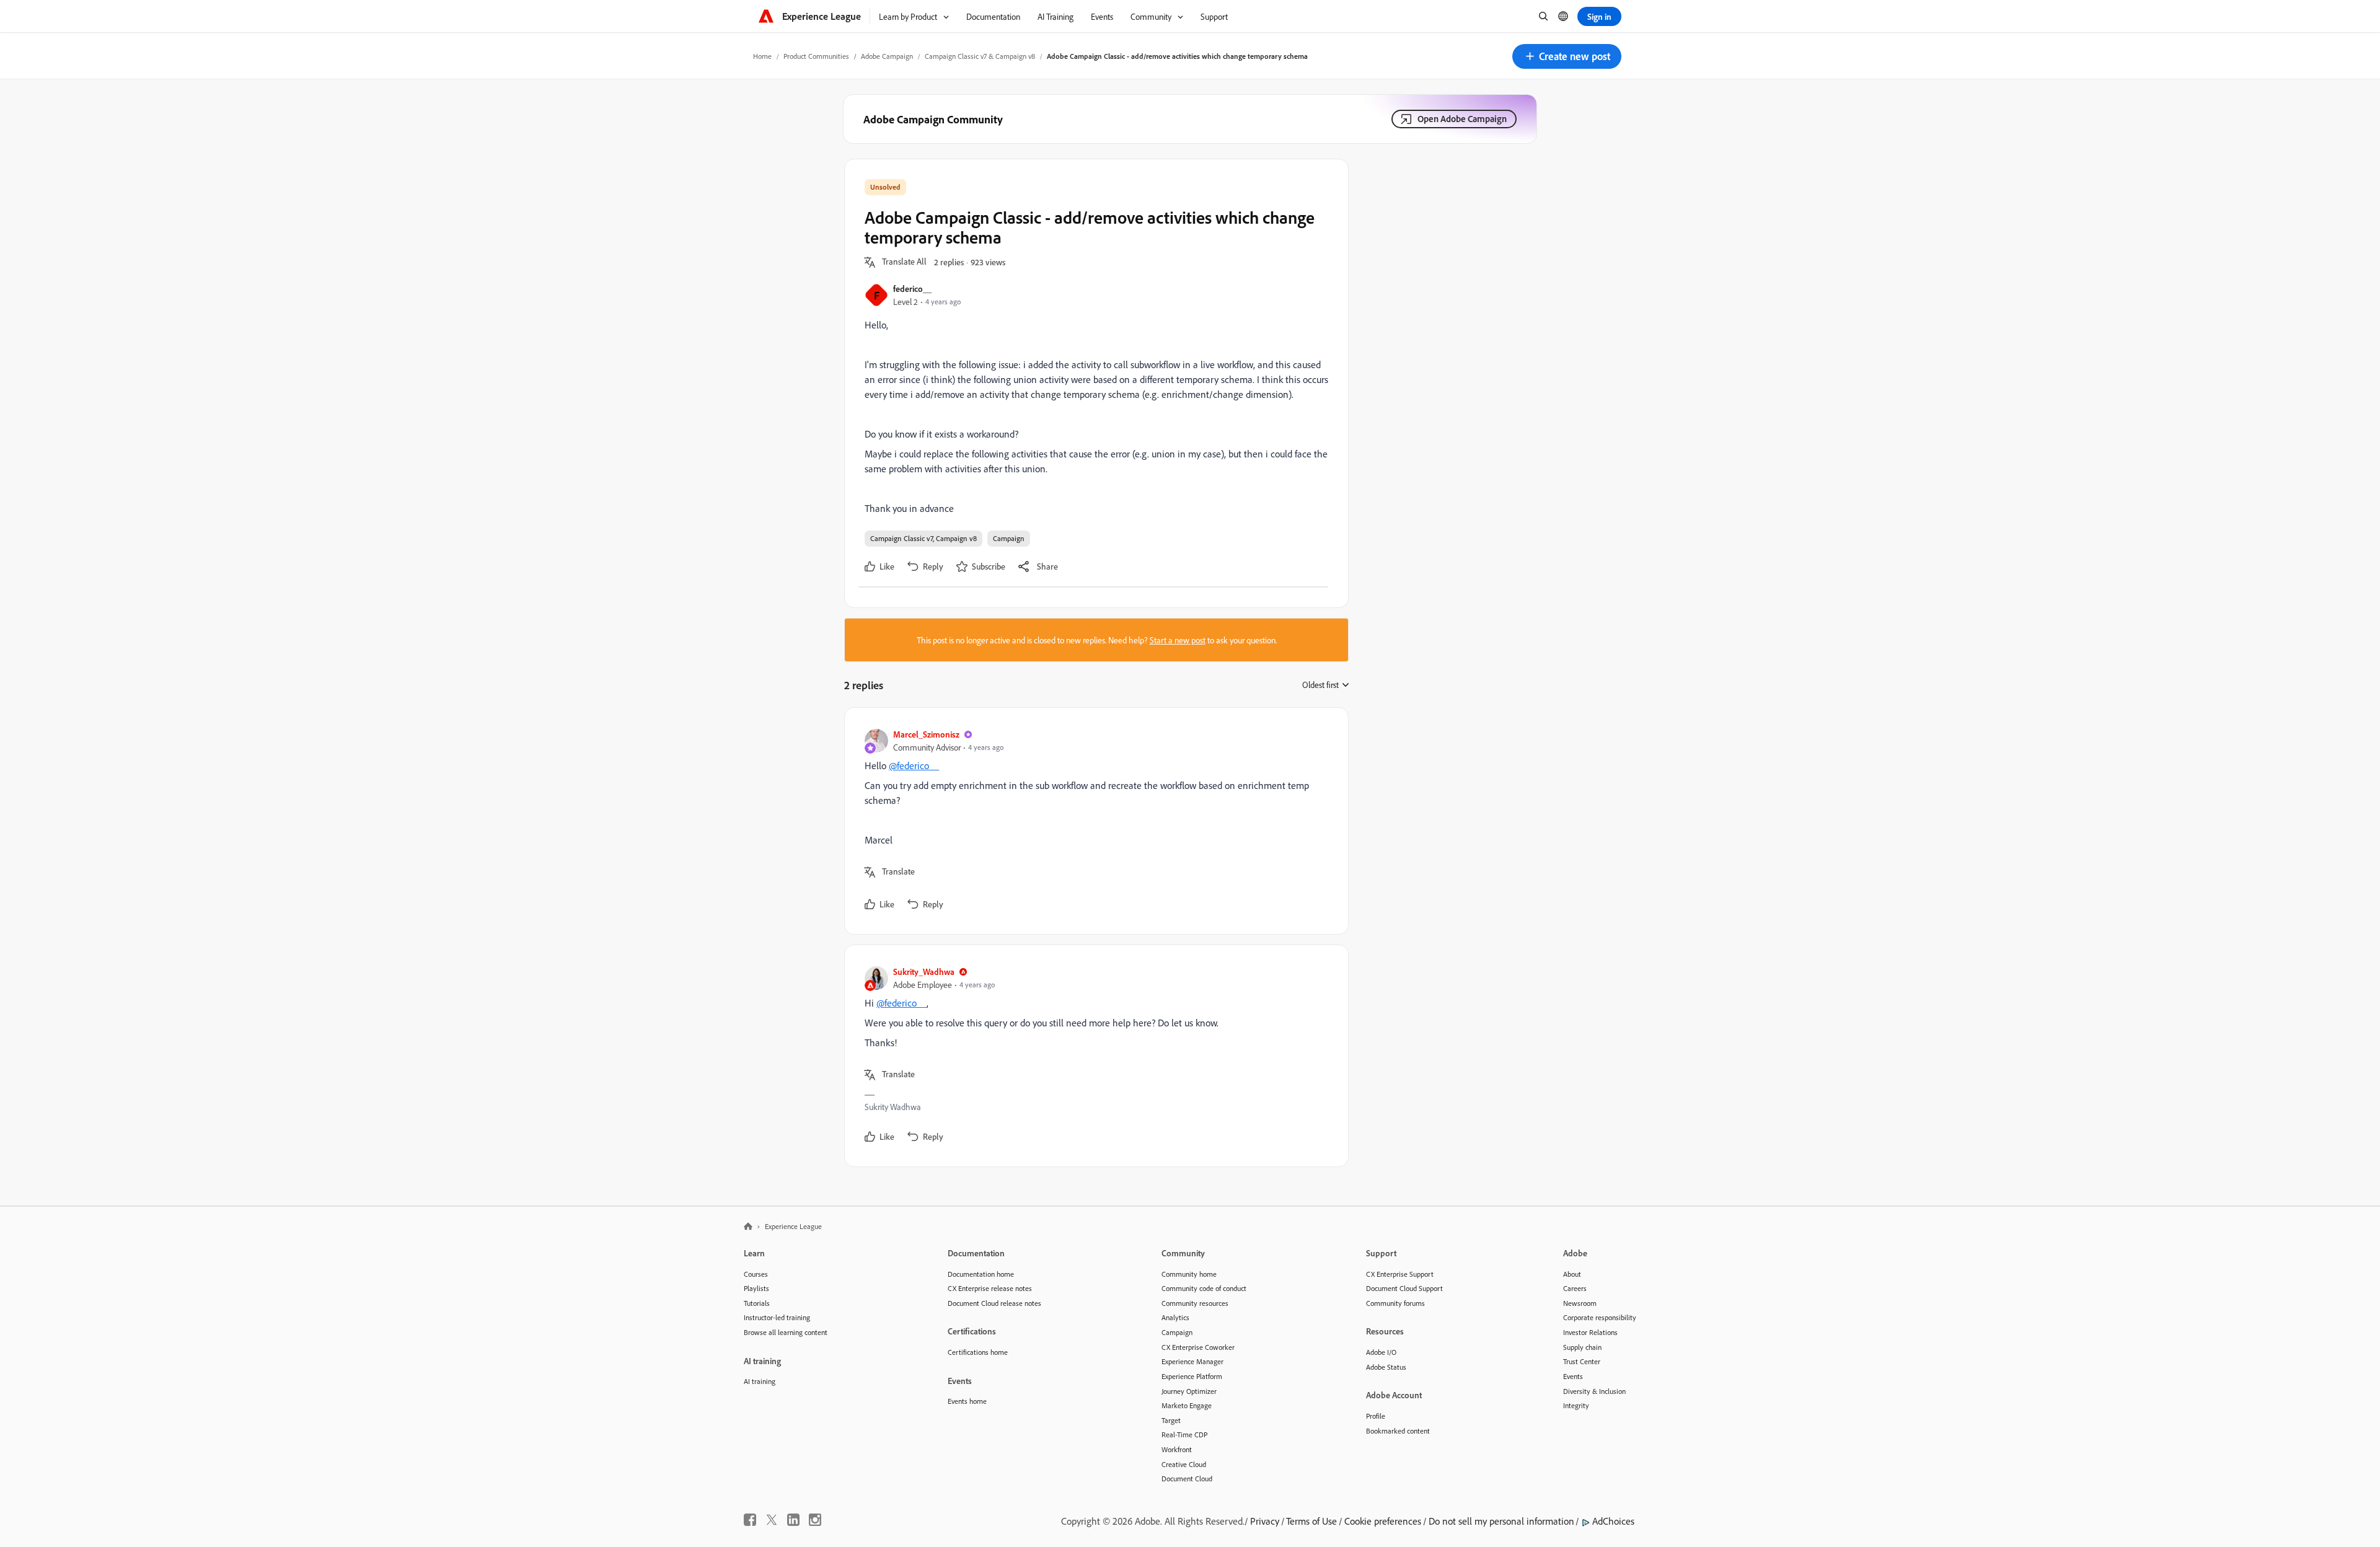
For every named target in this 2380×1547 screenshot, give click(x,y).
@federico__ (914, 765)
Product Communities (816, 56)
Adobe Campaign (887, 56)
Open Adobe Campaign (1462, 119)
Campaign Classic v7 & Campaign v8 (980, 56)
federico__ (912, 289)
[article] (1093, 821)
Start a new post (1178, 640)
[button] (1567, 56)
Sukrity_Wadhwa (924, 972)
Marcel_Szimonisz (926, 734)
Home (762, 56)
